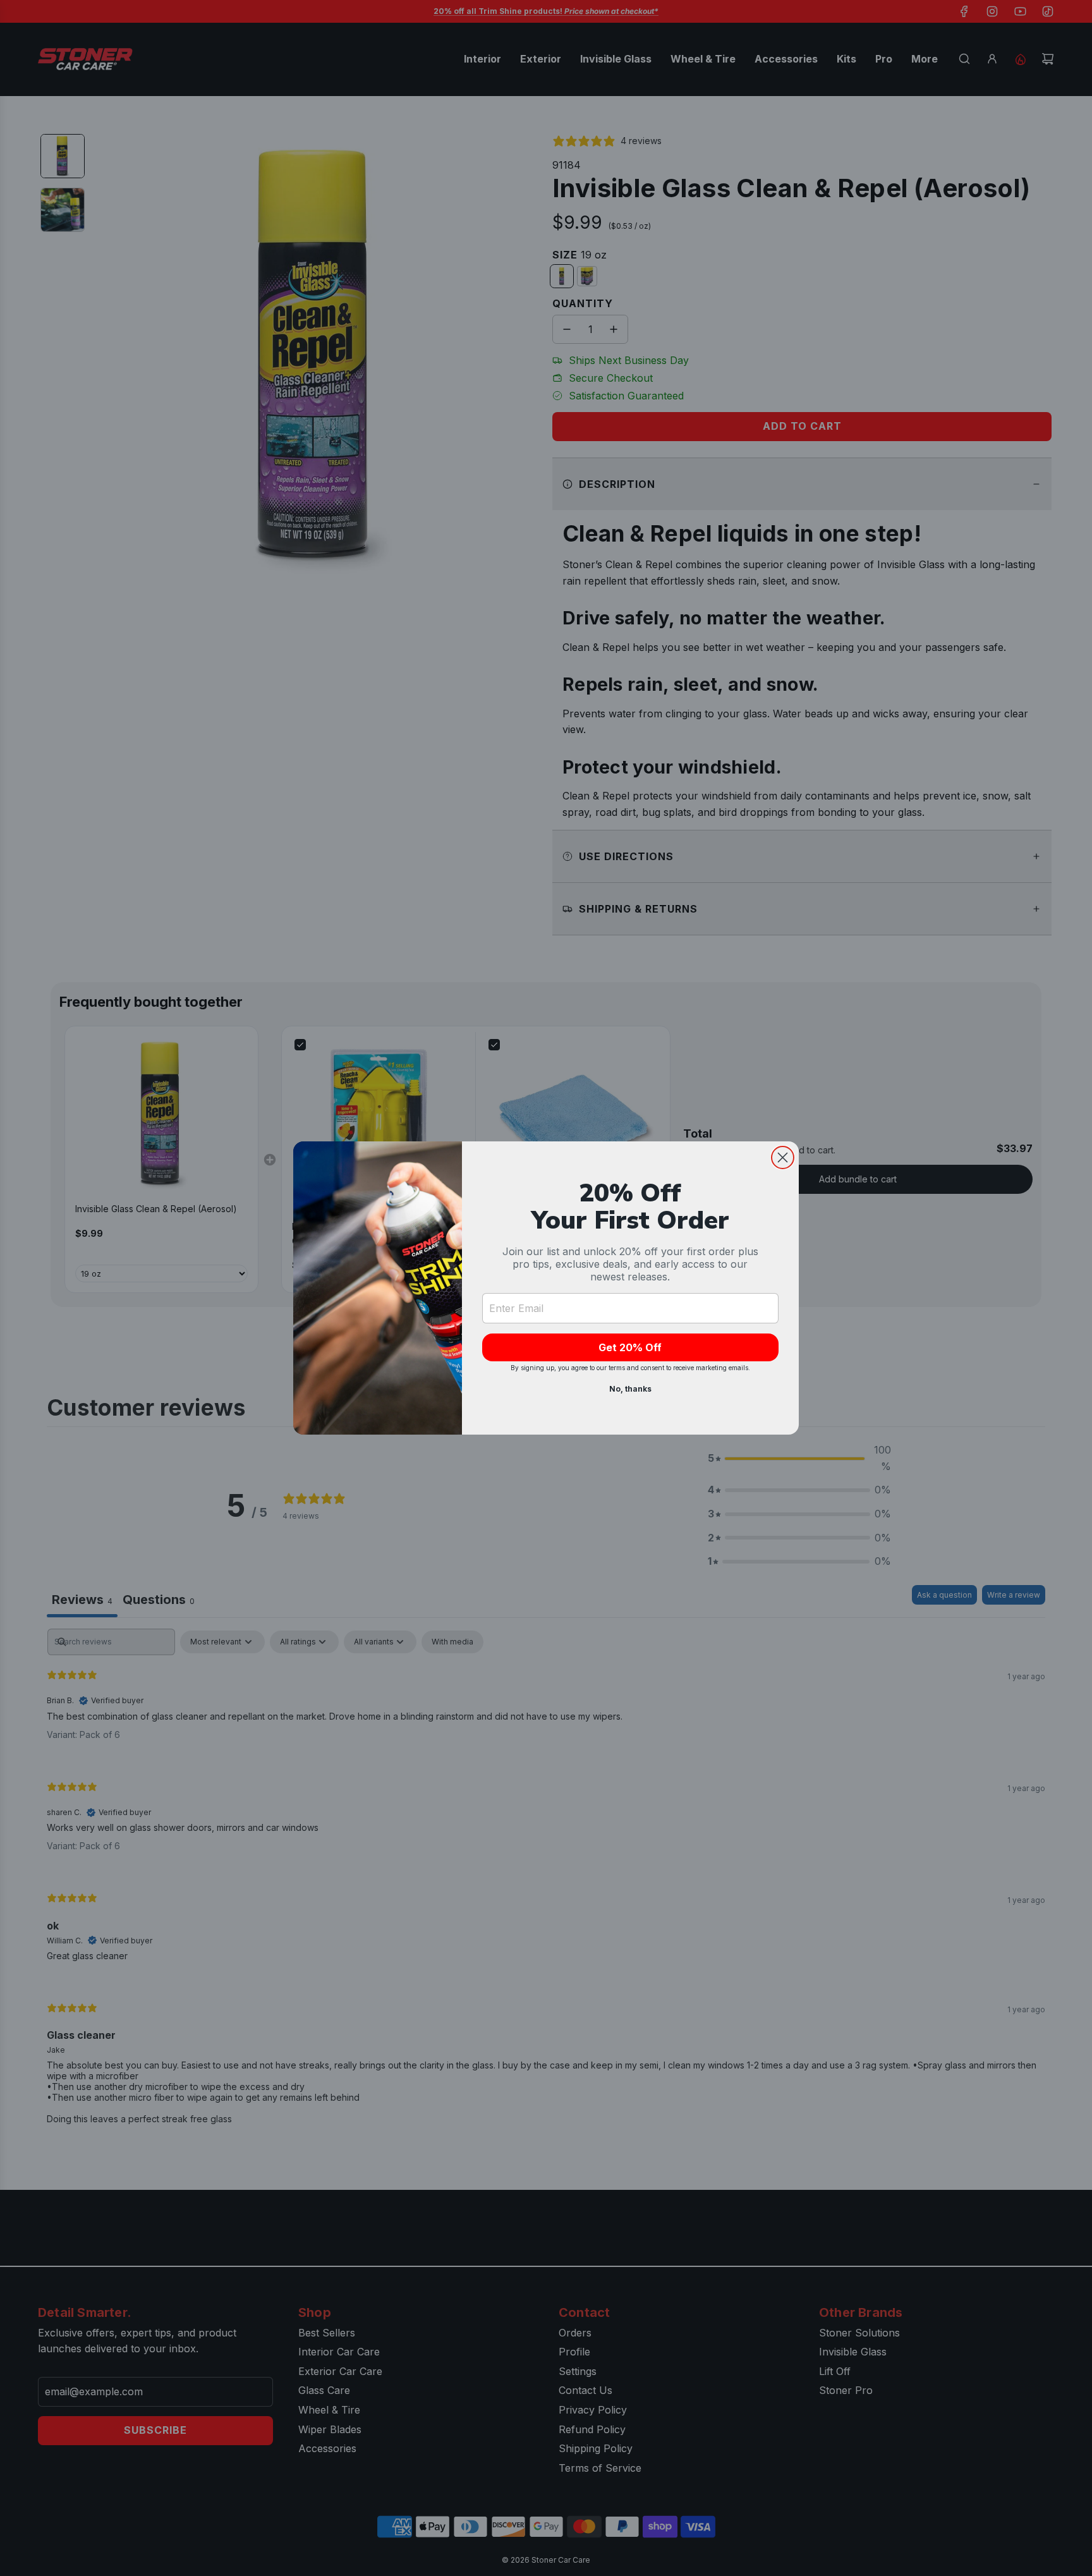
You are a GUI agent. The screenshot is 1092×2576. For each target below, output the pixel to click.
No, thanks (630, 1389)
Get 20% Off (630, 1347)
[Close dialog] (783, 1157)
